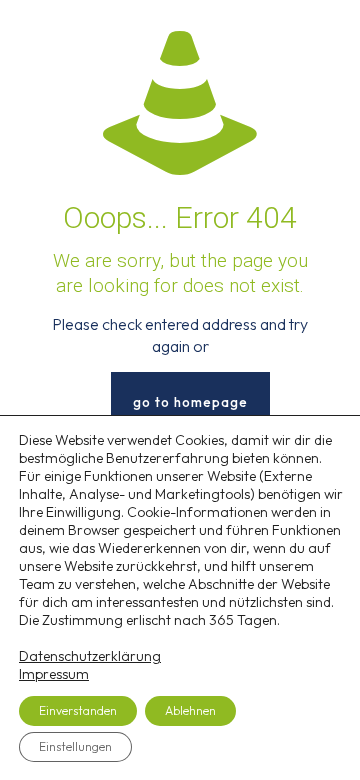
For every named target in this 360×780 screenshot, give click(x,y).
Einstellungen (75, 746)
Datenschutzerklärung (90, 656)
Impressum (54, 674)
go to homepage (190, 402)
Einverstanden (78, 710)
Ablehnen (190, 710)
